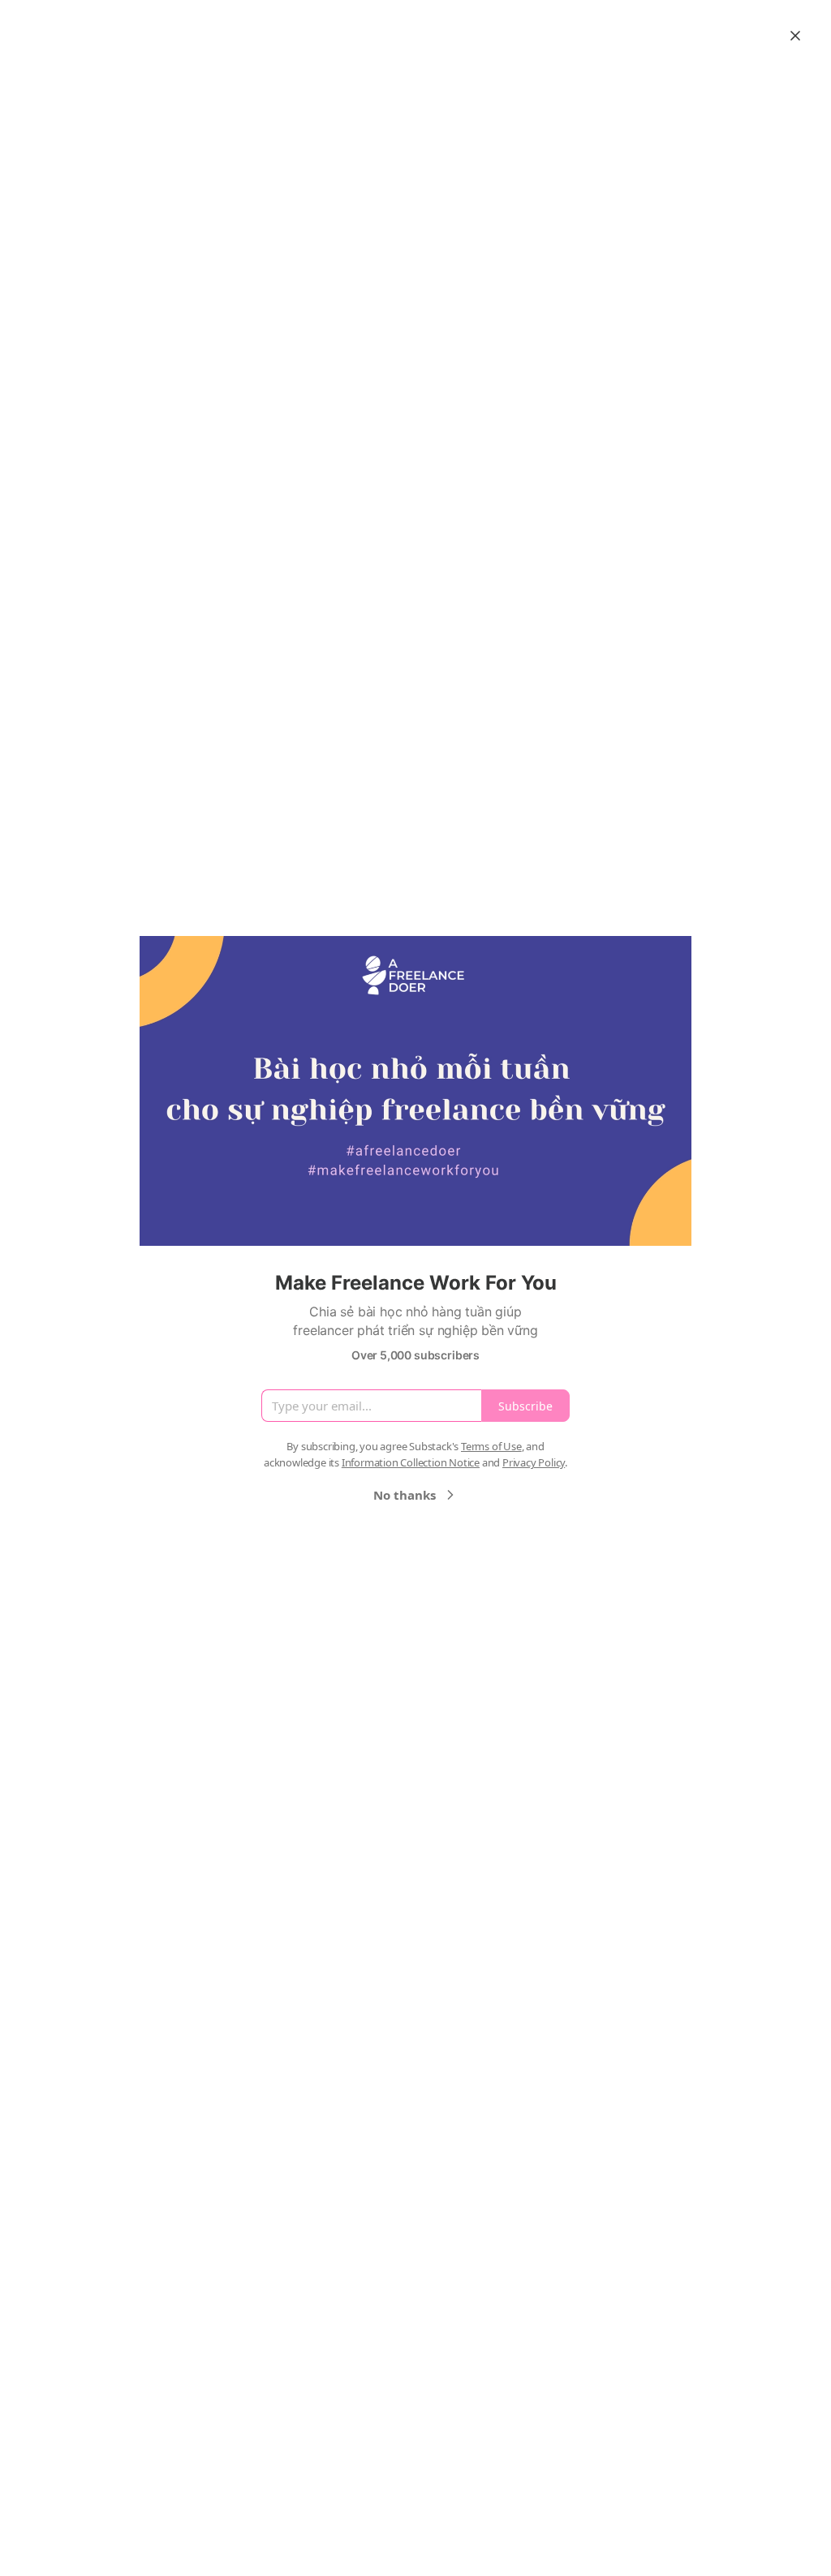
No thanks (405, 1495)
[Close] (795, 36)
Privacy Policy (534, 1462)
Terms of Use (491, 1446)
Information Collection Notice (411, 1462)
